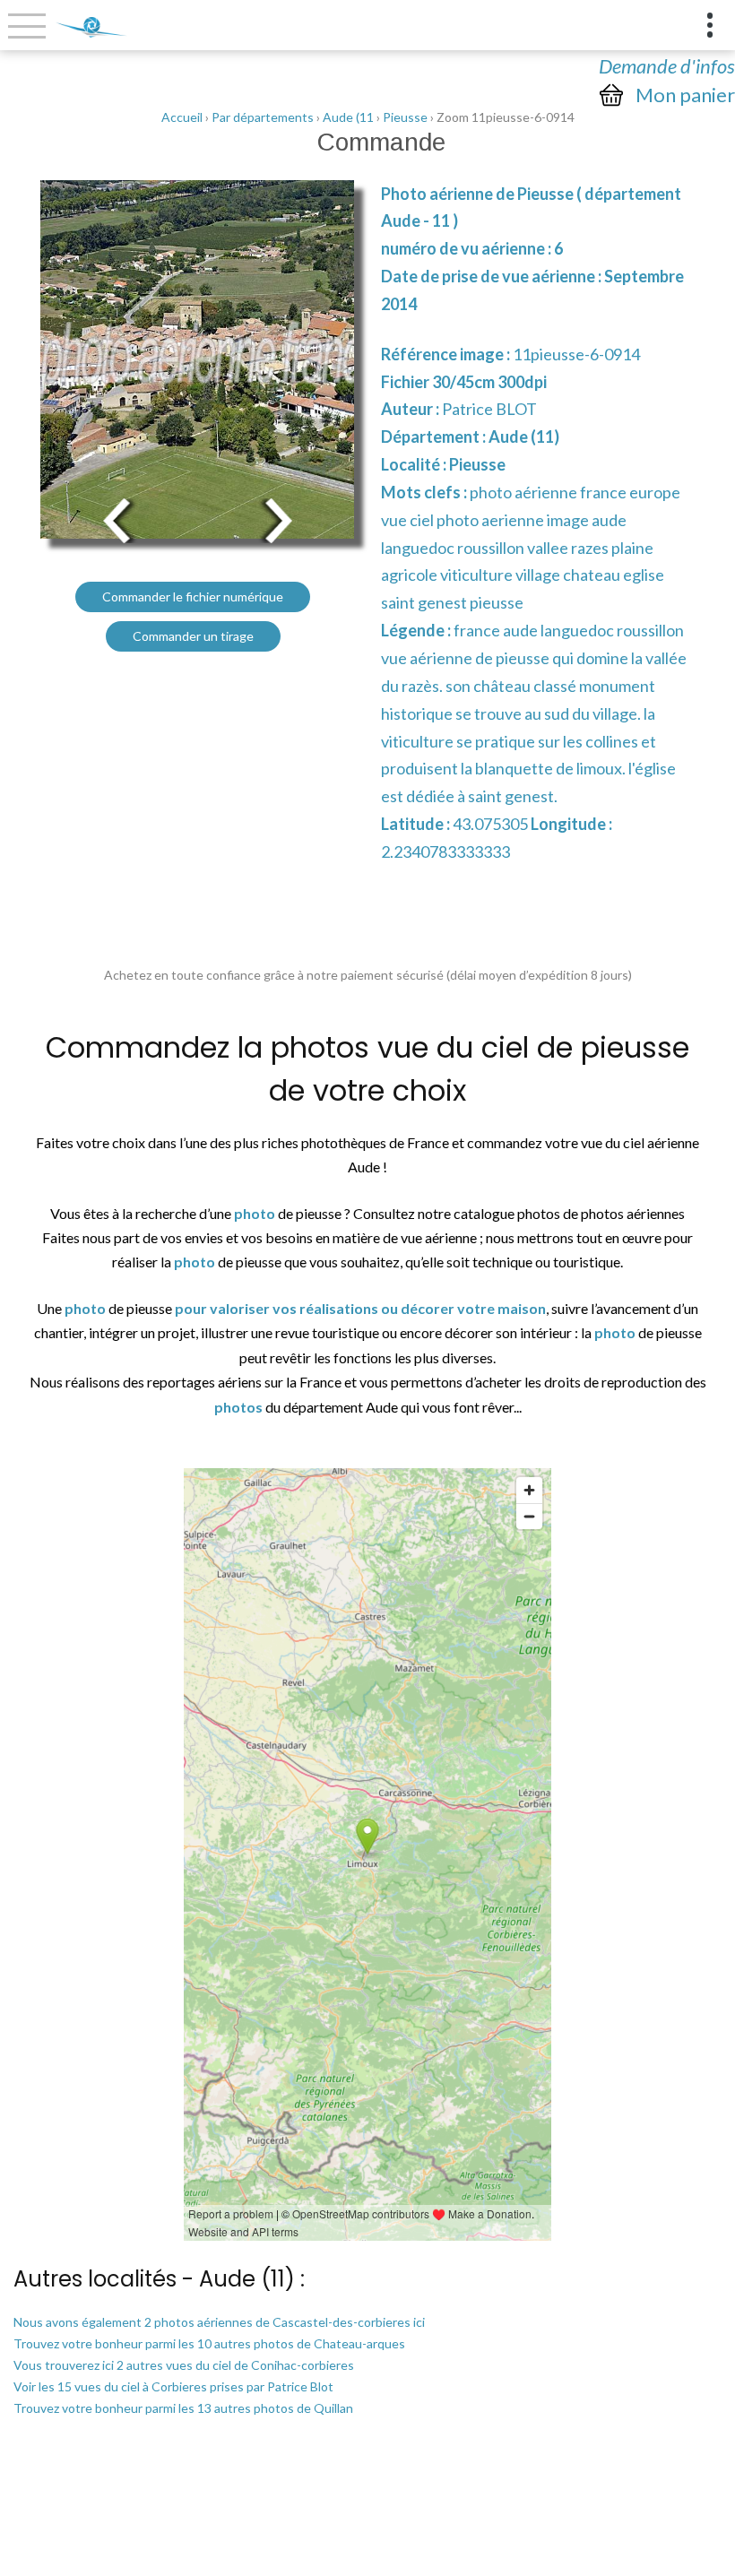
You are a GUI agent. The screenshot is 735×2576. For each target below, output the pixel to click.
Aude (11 (348, 117)
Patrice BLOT (489, 409)
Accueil (182, 117)
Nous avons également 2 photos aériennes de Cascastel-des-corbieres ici (219, 2322)
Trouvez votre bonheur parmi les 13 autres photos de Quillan (183, 2408)
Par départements (263, 117)
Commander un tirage (193, 636)
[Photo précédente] (117, 519)
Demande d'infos (667, 66)
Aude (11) (524, 437)
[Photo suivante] (278, 519)
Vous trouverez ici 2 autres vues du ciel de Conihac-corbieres (184, 2365)
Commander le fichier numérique (193, 596)
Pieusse (405, 117)
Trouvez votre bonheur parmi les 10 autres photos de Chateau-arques (209, 2343)
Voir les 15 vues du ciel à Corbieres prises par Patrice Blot (173, 2386)
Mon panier (685, 95)
